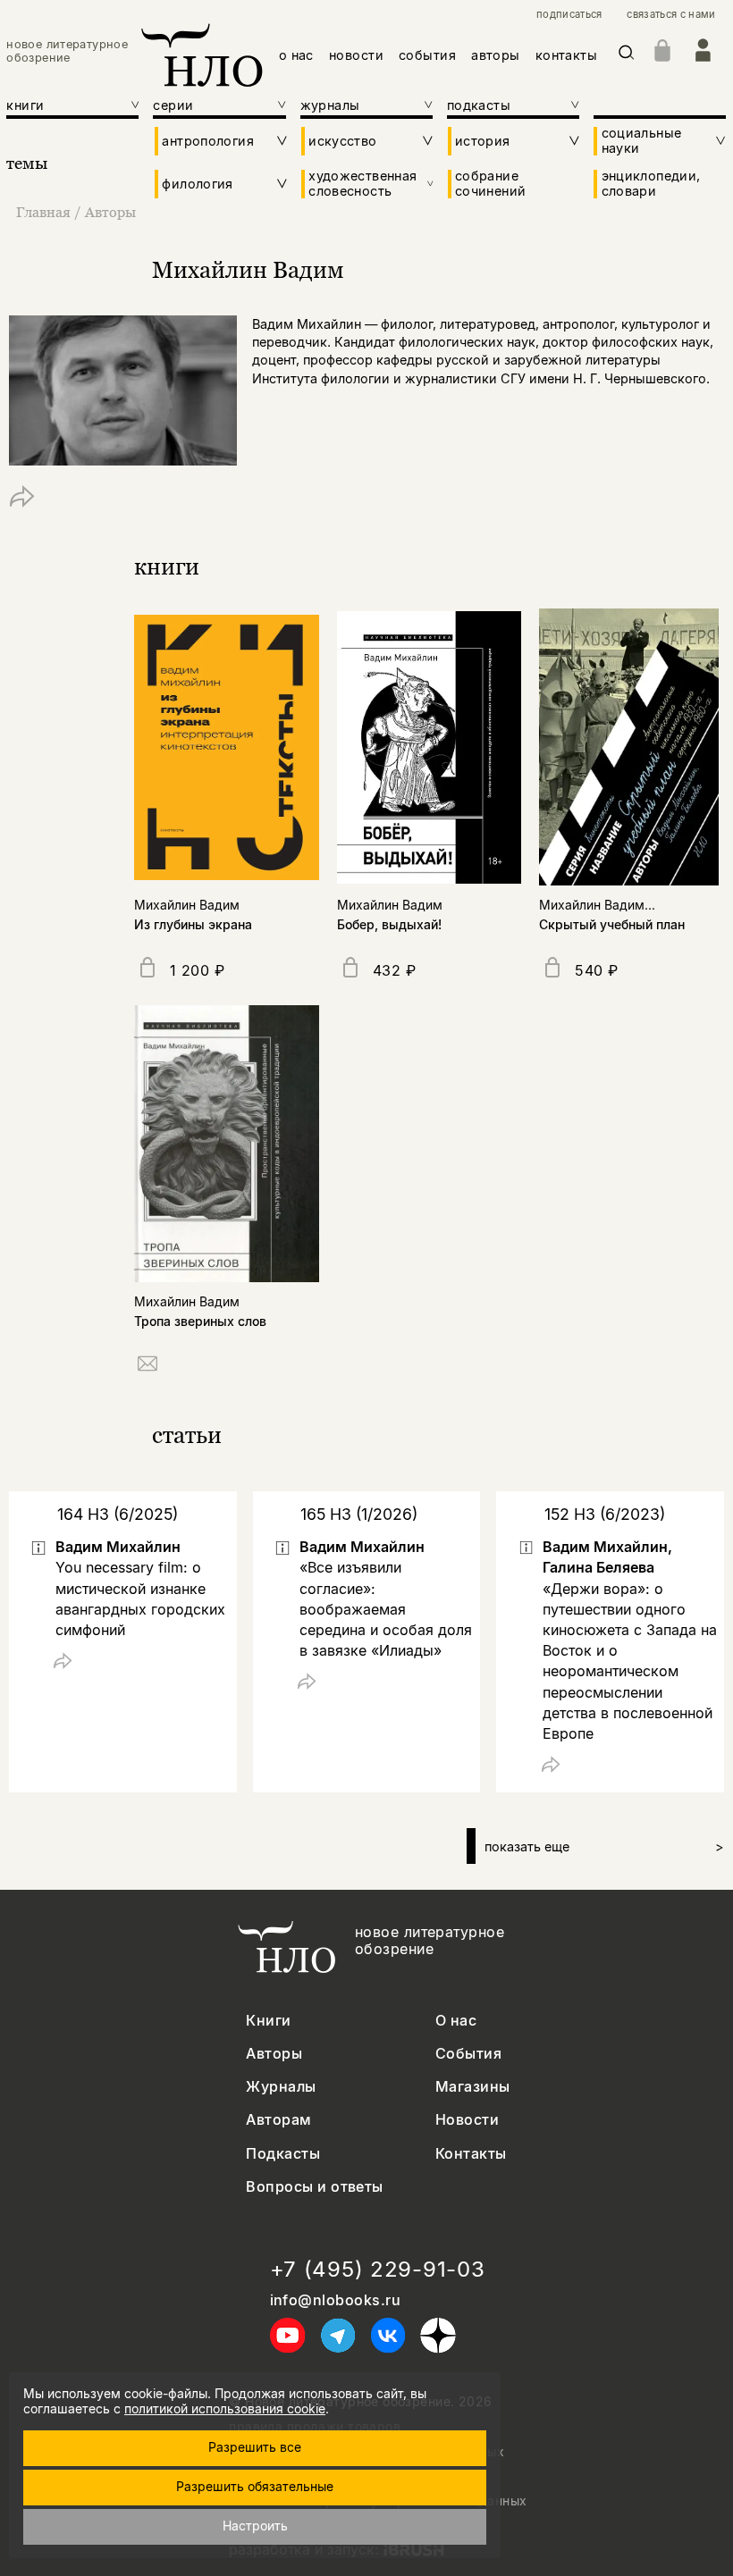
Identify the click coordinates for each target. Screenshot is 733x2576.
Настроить (255, 2526)
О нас (456, 2021)
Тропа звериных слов (200, 1321)
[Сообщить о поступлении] (147, 1367)
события (427, 55)
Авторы (110, 212)
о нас (296, 55)
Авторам (278, 2120)
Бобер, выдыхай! (389, 924)
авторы (496, 55)
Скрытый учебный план (612, 924)
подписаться (569, 15)
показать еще (604, 1846)
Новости (467, 2120)
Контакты (471, 2154)
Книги (268, 2021)
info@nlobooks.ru (336, 2300)
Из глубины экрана (193, 924)
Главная (43, 212)
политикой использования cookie (225, 2408)
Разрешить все (255, 2447)
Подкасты (283, 2154)
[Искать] (627, 56)
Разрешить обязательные (255, 2486)
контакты (566, 55)
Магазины (473, 2087)
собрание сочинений (490, 183)
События (468, 2054)
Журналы (281, 2087)
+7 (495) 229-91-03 (378, 2270)
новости (356, 55)
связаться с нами (671, 15)
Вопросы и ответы (315, 2187)
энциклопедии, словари (651, 183)
